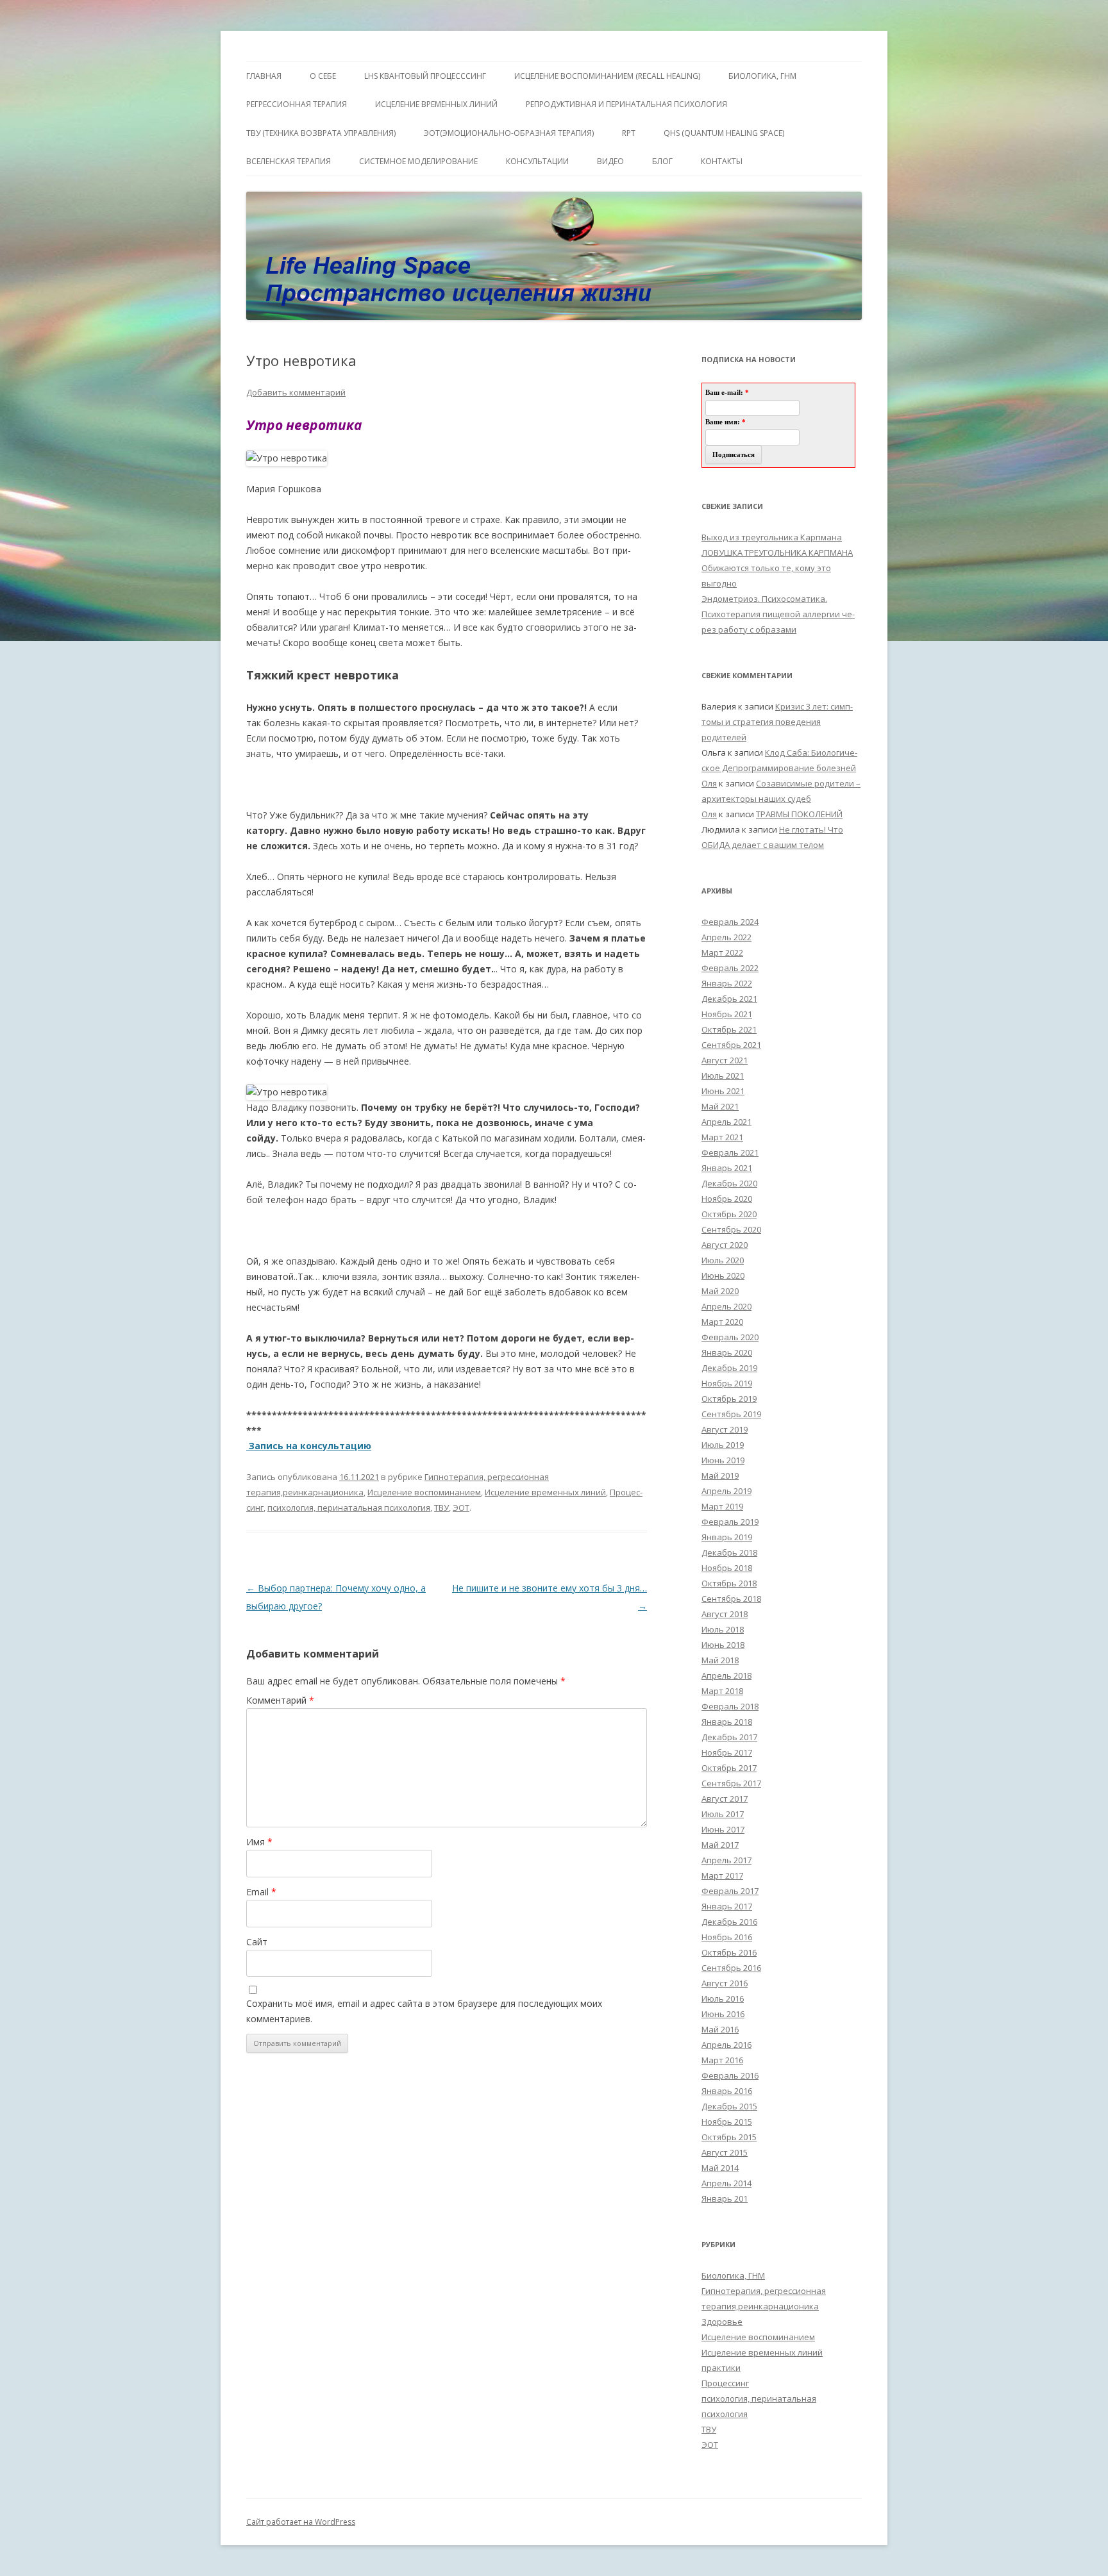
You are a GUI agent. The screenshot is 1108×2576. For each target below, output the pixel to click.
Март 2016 (722, 2060)
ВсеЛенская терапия (289, 161)
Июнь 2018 (723, 1645)
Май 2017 (720, 1845)
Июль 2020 (723, 1260)
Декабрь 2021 (729, 999)
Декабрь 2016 (729, 1922)
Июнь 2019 (723, 1460)
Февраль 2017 (730, 1891)
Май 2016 (720, 2029)
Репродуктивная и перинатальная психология (626, 104)
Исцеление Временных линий (436, 104)
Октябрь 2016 (729, 1952)
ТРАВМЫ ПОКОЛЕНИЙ (799, 814)
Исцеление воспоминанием (424, 1492)
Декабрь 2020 (729, 1183)
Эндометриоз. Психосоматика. (764, 599)
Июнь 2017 (723, 1829)
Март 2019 (722, 1506)
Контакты (722, 161)
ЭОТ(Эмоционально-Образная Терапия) (509, 133)
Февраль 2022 (730, 968)
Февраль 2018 (730, 1706)
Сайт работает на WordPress (301, 2522)
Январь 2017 (727, 1906)
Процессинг (725, 2383)
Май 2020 (720, 1291)
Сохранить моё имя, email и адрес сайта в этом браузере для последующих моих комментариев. (424, 2011)
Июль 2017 (723, 1814)
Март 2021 (722, 1137)
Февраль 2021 (730, 1152)
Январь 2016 (727, 2091)
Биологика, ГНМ (733, 2275)
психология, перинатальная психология (349, 1508)
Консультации (537, 161)
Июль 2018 (723, 1629)
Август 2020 (725, 1245)
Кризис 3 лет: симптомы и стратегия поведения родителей (777, 722)
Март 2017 (722, 1875)
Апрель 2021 (726, 1122)
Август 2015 (725, 2152)
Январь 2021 (727, 1168)
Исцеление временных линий (545, 1492)
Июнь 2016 (723, 2014)
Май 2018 (720, 1660)
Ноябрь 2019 (727, 1383)
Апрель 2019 (726, 1491)
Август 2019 (725, 1429)
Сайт (257, 1942)
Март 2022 (722, 952)
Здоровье (722, 2322)
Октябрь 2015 (729, 2137)
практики (721, 2368)
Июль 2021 (723, 1076)
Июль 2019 (723, 1445)
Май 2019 (720, 1475)
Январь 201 (725, 2198)
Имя (259, 1842)
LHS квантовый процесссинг (425, 76)
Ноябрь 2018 (727, 1568)
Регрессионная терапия (297, 104)
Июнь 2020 (723, 1276)
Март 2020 (722, 1322)
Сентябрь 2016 (731, 1968)
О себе (323, 76)
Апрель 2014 (726, 2183)
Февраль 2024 (730, 922)
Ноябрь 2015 (727, 2122)
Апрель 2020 (726, 1306)
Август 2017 (725, 1799)
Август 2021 (725, 1060)
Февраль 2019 (730, 1522)
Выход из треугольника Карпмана (772, 537)
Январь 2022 (727, 983)
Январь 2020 (727, 1352)
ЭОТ (461, 1508)
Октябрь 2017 (729, 1768)
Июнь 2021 (723, 1091)
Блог (662, 161)
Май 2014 (720, 2168)
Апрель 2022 (726, 937)
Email (261, 1892)
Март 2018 (722, 1691)
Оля (709, 783)
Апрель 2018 (726, 1675)
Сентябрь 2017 (731, 1783)
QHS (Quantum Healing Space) (724, 133)
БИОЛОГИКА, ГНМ (762, 76)
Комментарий (280, 1700)
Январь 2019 (727, 1537)
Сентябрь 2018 (731, 1599)
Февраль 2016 (730, 2075)
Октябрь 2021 (729, 1029)
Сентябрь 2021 (731, 1045)
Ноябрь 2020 (727, 1199)
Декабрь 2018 (729, 1552)
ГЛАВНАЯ (264, 76)
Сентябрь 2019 (731, 1414)
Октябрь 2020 (729, 1214)
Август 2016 (725, 1983)
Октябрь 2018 (729, 1583)
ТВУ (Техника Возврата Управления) (321, 133)
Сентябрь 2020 (731, 1229)
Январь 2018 (727, 1722)
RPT (629, 133)
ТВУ (441, 1508)
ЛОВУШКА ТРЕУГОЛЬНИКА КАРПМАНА (777, 553)
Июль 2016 (723, 1998)
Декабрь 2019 (729, 1368)
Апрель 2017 (726, 1860)
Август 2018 (725, 1614)
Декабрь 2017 (729, 1737)
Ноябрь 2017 (727, 1752)
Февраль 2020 (730, 1337)
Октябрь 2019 (729, 1399)
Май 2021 (720, 1106)
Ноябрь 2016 (727, 1937)
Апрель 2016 (726, 2045)
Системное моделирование (418, 161)
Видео (610, 161)
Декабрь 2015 (729, 2106)
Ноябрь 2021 (727, 1014)
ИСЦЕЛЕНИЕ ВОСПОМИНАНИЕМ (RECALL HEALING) (607, 76)
